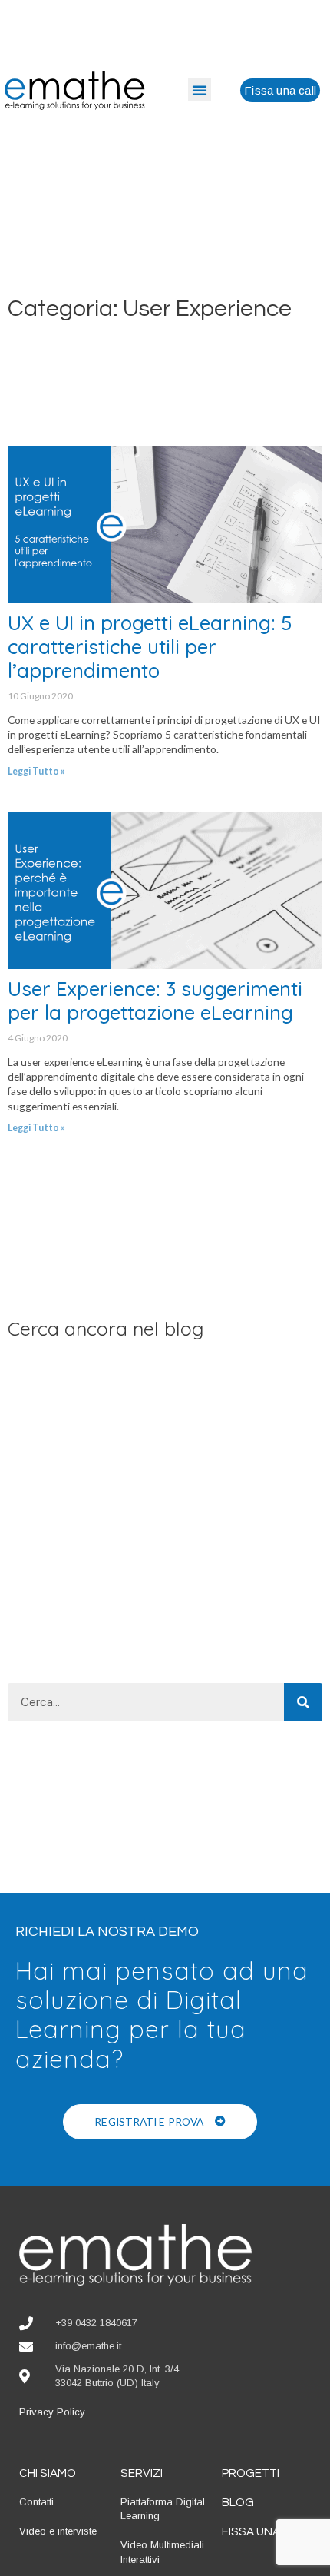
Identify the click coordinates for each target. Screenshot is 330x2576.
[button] (200, 90)
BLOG (238, 2502)
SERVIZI (142, 2473)
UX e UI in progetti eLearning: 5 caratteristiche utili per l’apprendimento (150, 646)
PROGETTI (251, 2473)
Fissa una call (266, 2531)
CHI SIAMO (48, 2473)
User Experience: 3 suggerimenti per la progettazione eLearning (155, 1000)
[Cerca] (303, 1702)
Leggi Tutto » (36, 771)
